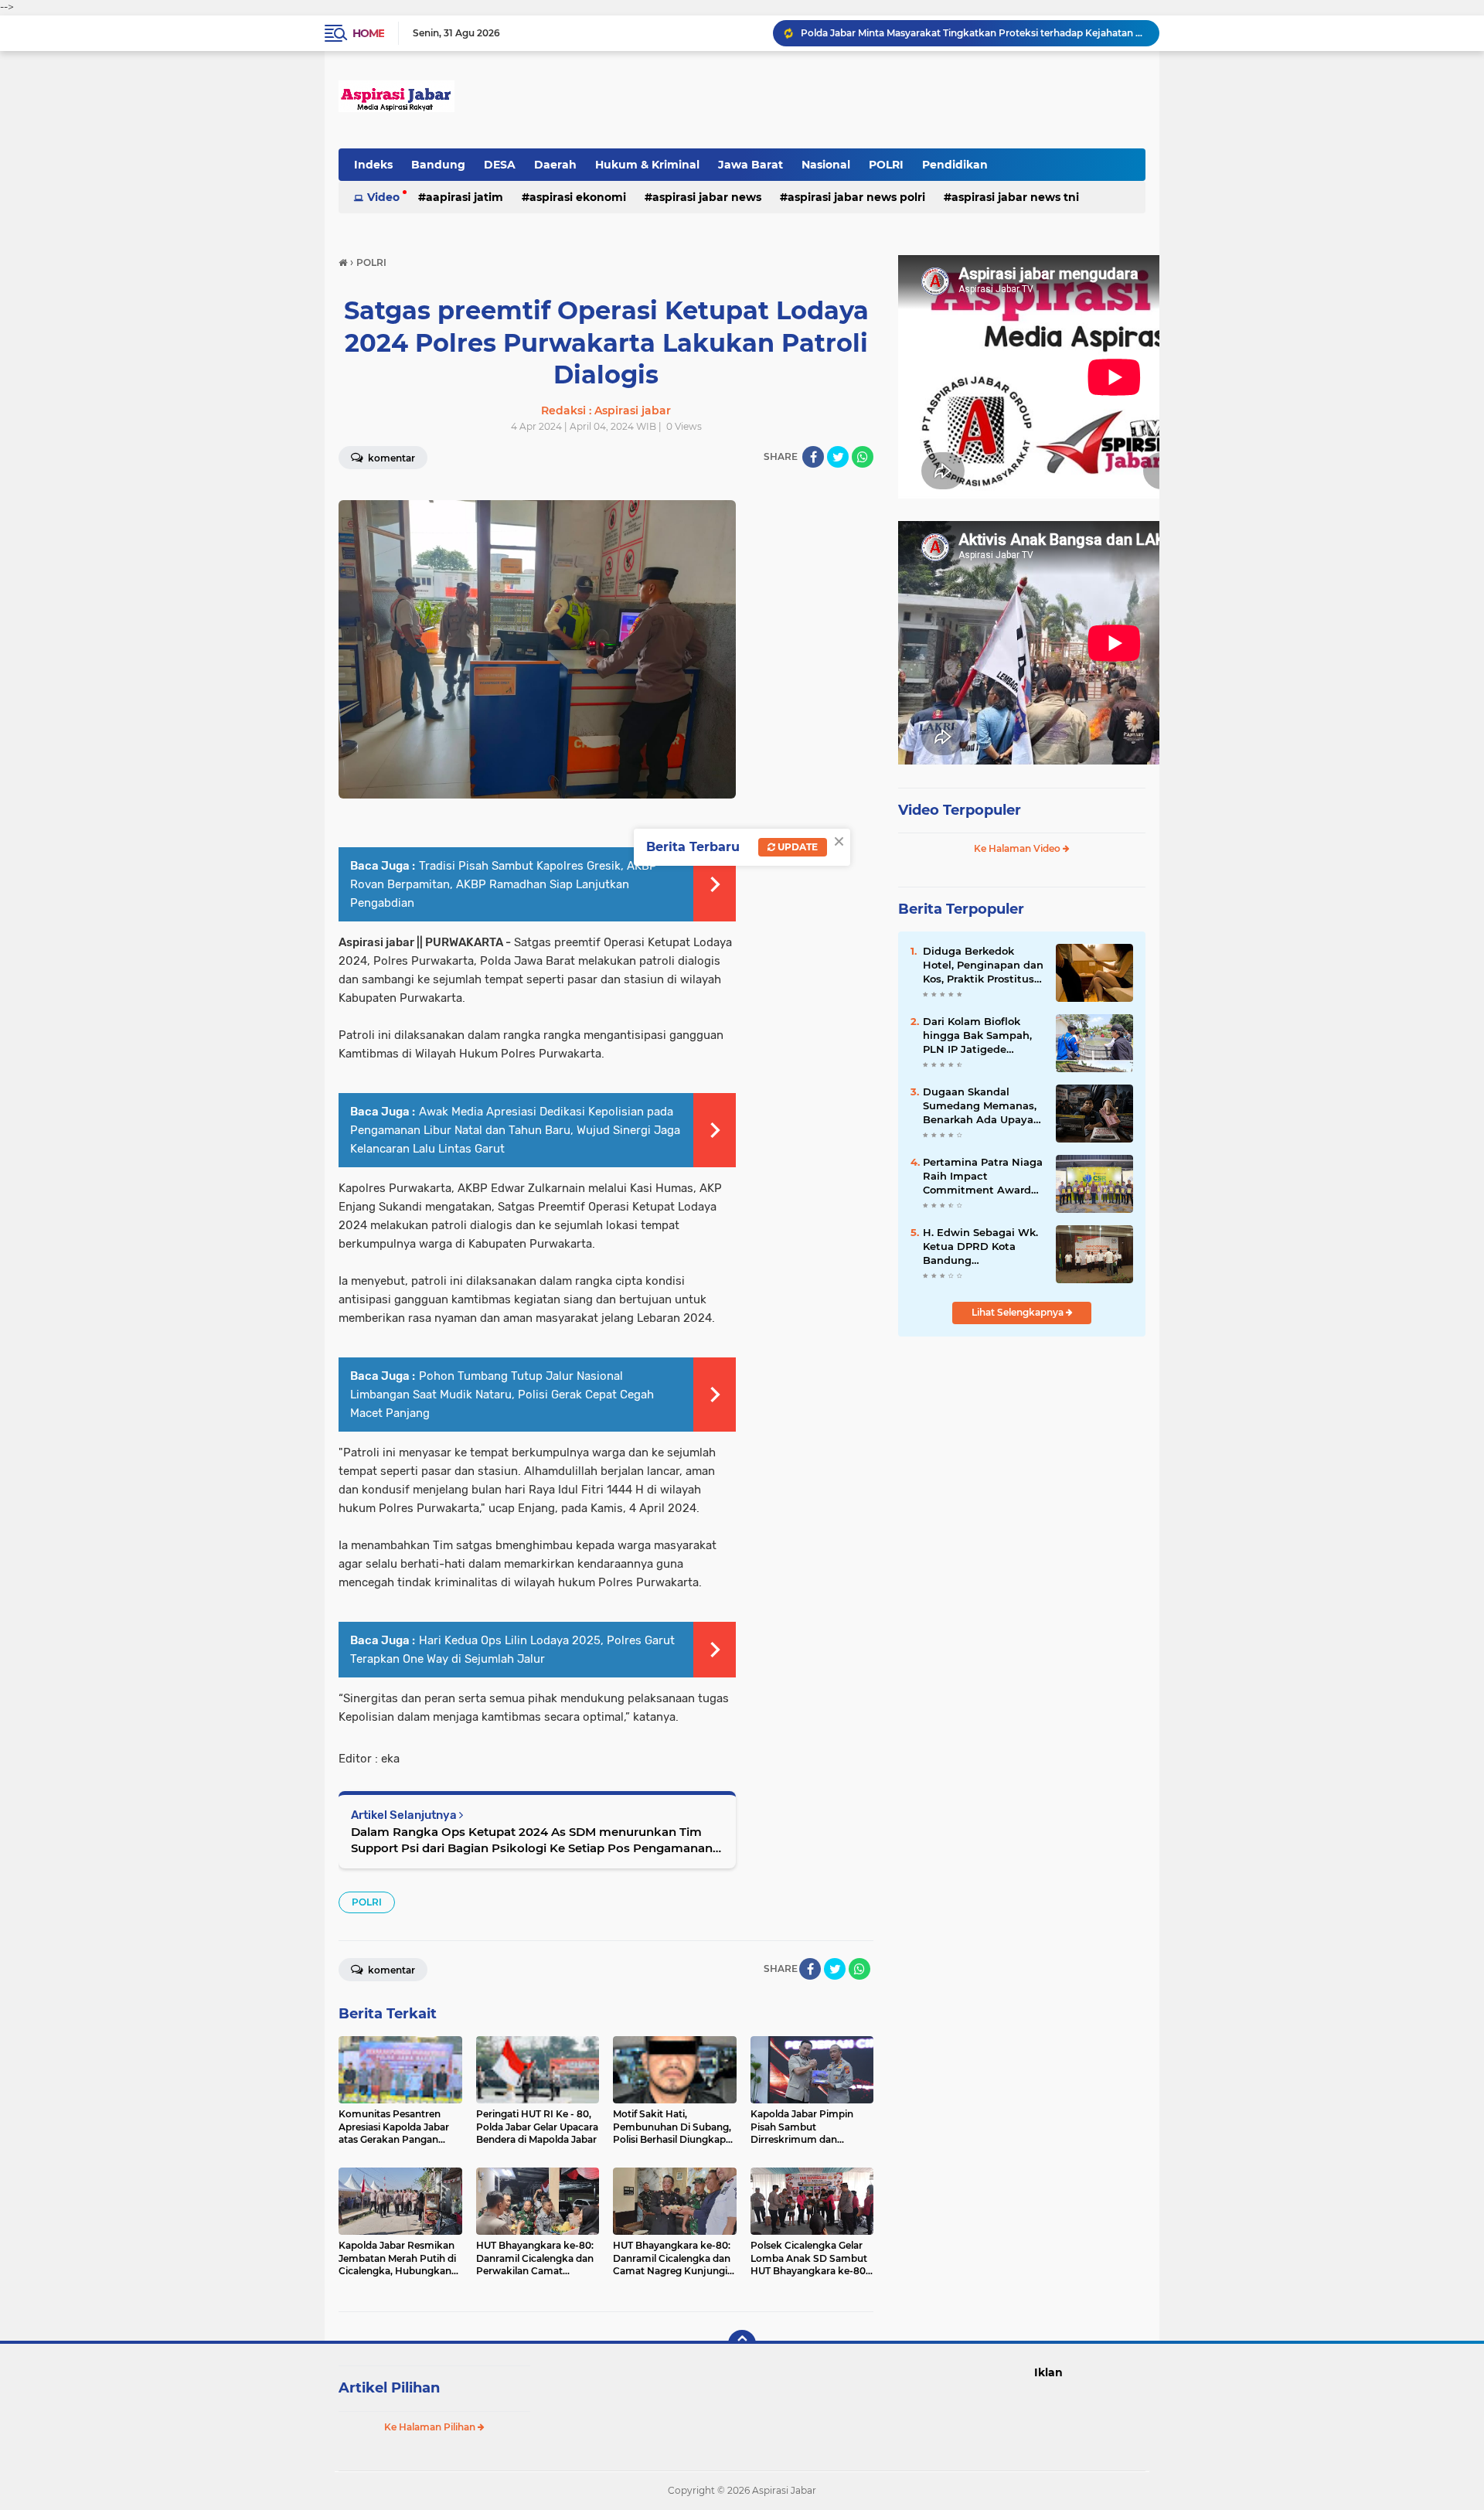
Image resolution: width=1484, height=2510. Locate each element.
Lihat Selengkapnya (1019, 1312)
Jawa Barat (751, 165)
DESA (500, 165)
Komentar (390, 458)
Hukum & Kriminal (647, 165)
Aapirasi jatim (465, 197)
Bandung (438, 165)
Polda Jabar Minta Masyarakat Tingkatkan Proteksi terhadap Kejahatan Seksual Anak (973, 33)
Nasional (826, 165)
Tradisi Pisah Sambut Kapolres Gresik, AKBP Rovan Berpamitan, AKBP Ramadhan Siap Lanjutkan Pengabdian (504, 884)
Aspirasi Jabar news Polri (856, 197)
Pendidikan (955, 165)
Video (383, 197)
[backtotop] (742, 2344)
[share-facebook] (813, 457)
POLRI (886, 165)
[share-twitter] (838, 457)
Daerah (555, 165)
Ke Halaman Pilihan (431, 2427)
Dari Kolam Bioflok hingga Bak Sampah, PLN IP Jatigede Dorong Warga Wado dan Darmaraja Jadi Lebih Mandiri (977, 1036)
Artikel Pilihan (389, 2388)
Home (368, 33)
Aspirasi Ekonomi (578, 197)
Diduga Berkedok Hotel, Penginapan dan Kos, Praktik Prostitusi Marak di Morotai (983, 966)
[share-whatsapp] (863, 457)
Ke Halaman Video (1018, 848)
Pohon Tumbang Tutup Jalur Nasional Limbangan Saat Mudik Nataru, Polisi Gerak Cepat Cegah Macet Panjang (502, 1395)
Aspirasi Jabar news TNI (1015, 197)
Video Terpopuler (960, 810)
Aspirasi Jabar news (707, 197)
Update (796, 847)
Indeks (373, 165)
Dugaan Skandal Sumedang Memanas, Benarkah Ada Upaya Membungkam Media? (982, 1106)
